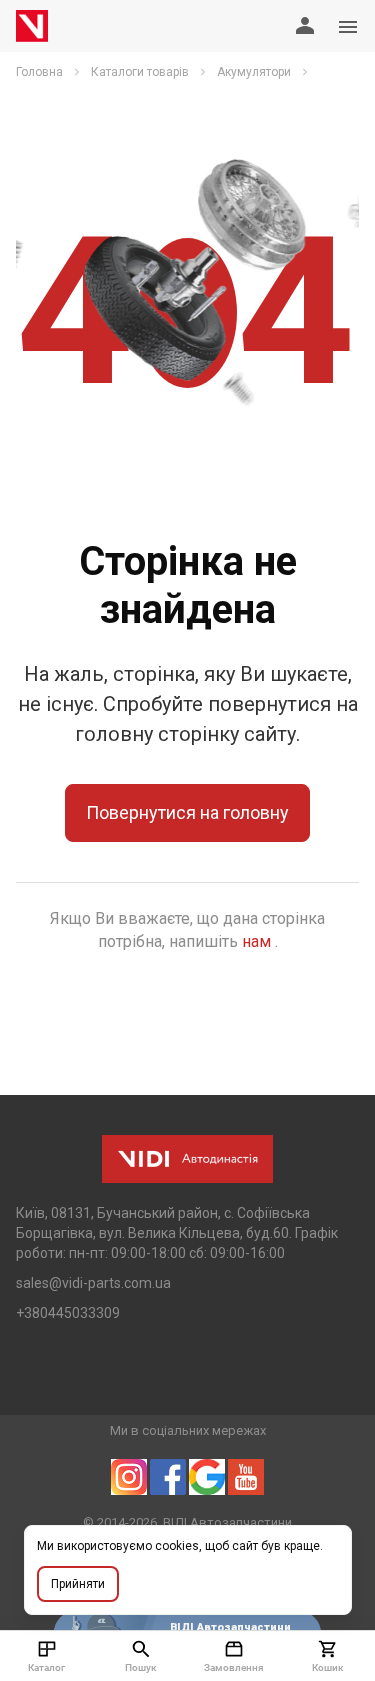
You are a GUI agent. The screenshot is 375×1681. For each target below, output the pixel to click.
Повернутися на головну (187, 812)
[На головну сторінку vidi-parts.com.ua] (32, 26)
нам (258, 941)
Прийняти (78, 1584)
